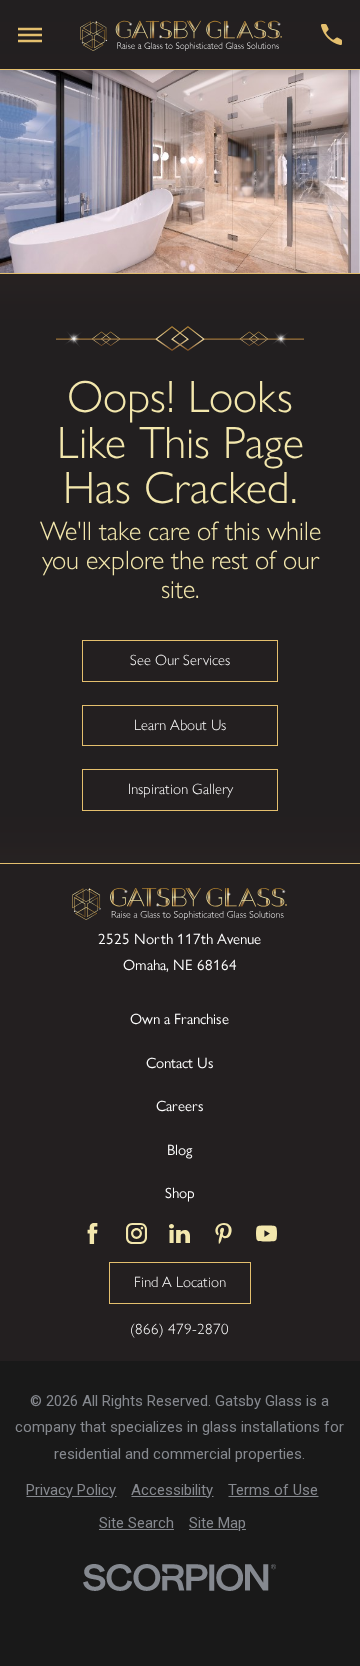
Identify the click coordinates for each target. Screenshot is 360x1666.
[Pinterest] (223, 1233)
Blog (179, 1150)
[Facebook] (92, 1233)
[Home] (181, 34)
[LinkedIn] (179, 1233)
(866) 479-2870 (179, 1329)
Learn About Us (180, 725)
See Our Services (180, 660)
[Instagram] (136, 1233)
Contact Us (180, 1063)
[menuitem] (71, 1490)
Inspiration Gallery (180, 789)
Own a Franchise (179, 1019)
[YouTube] (266, 1233)
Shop (180, 1193)
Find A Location (180, 1282)
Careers (180, 1106)
